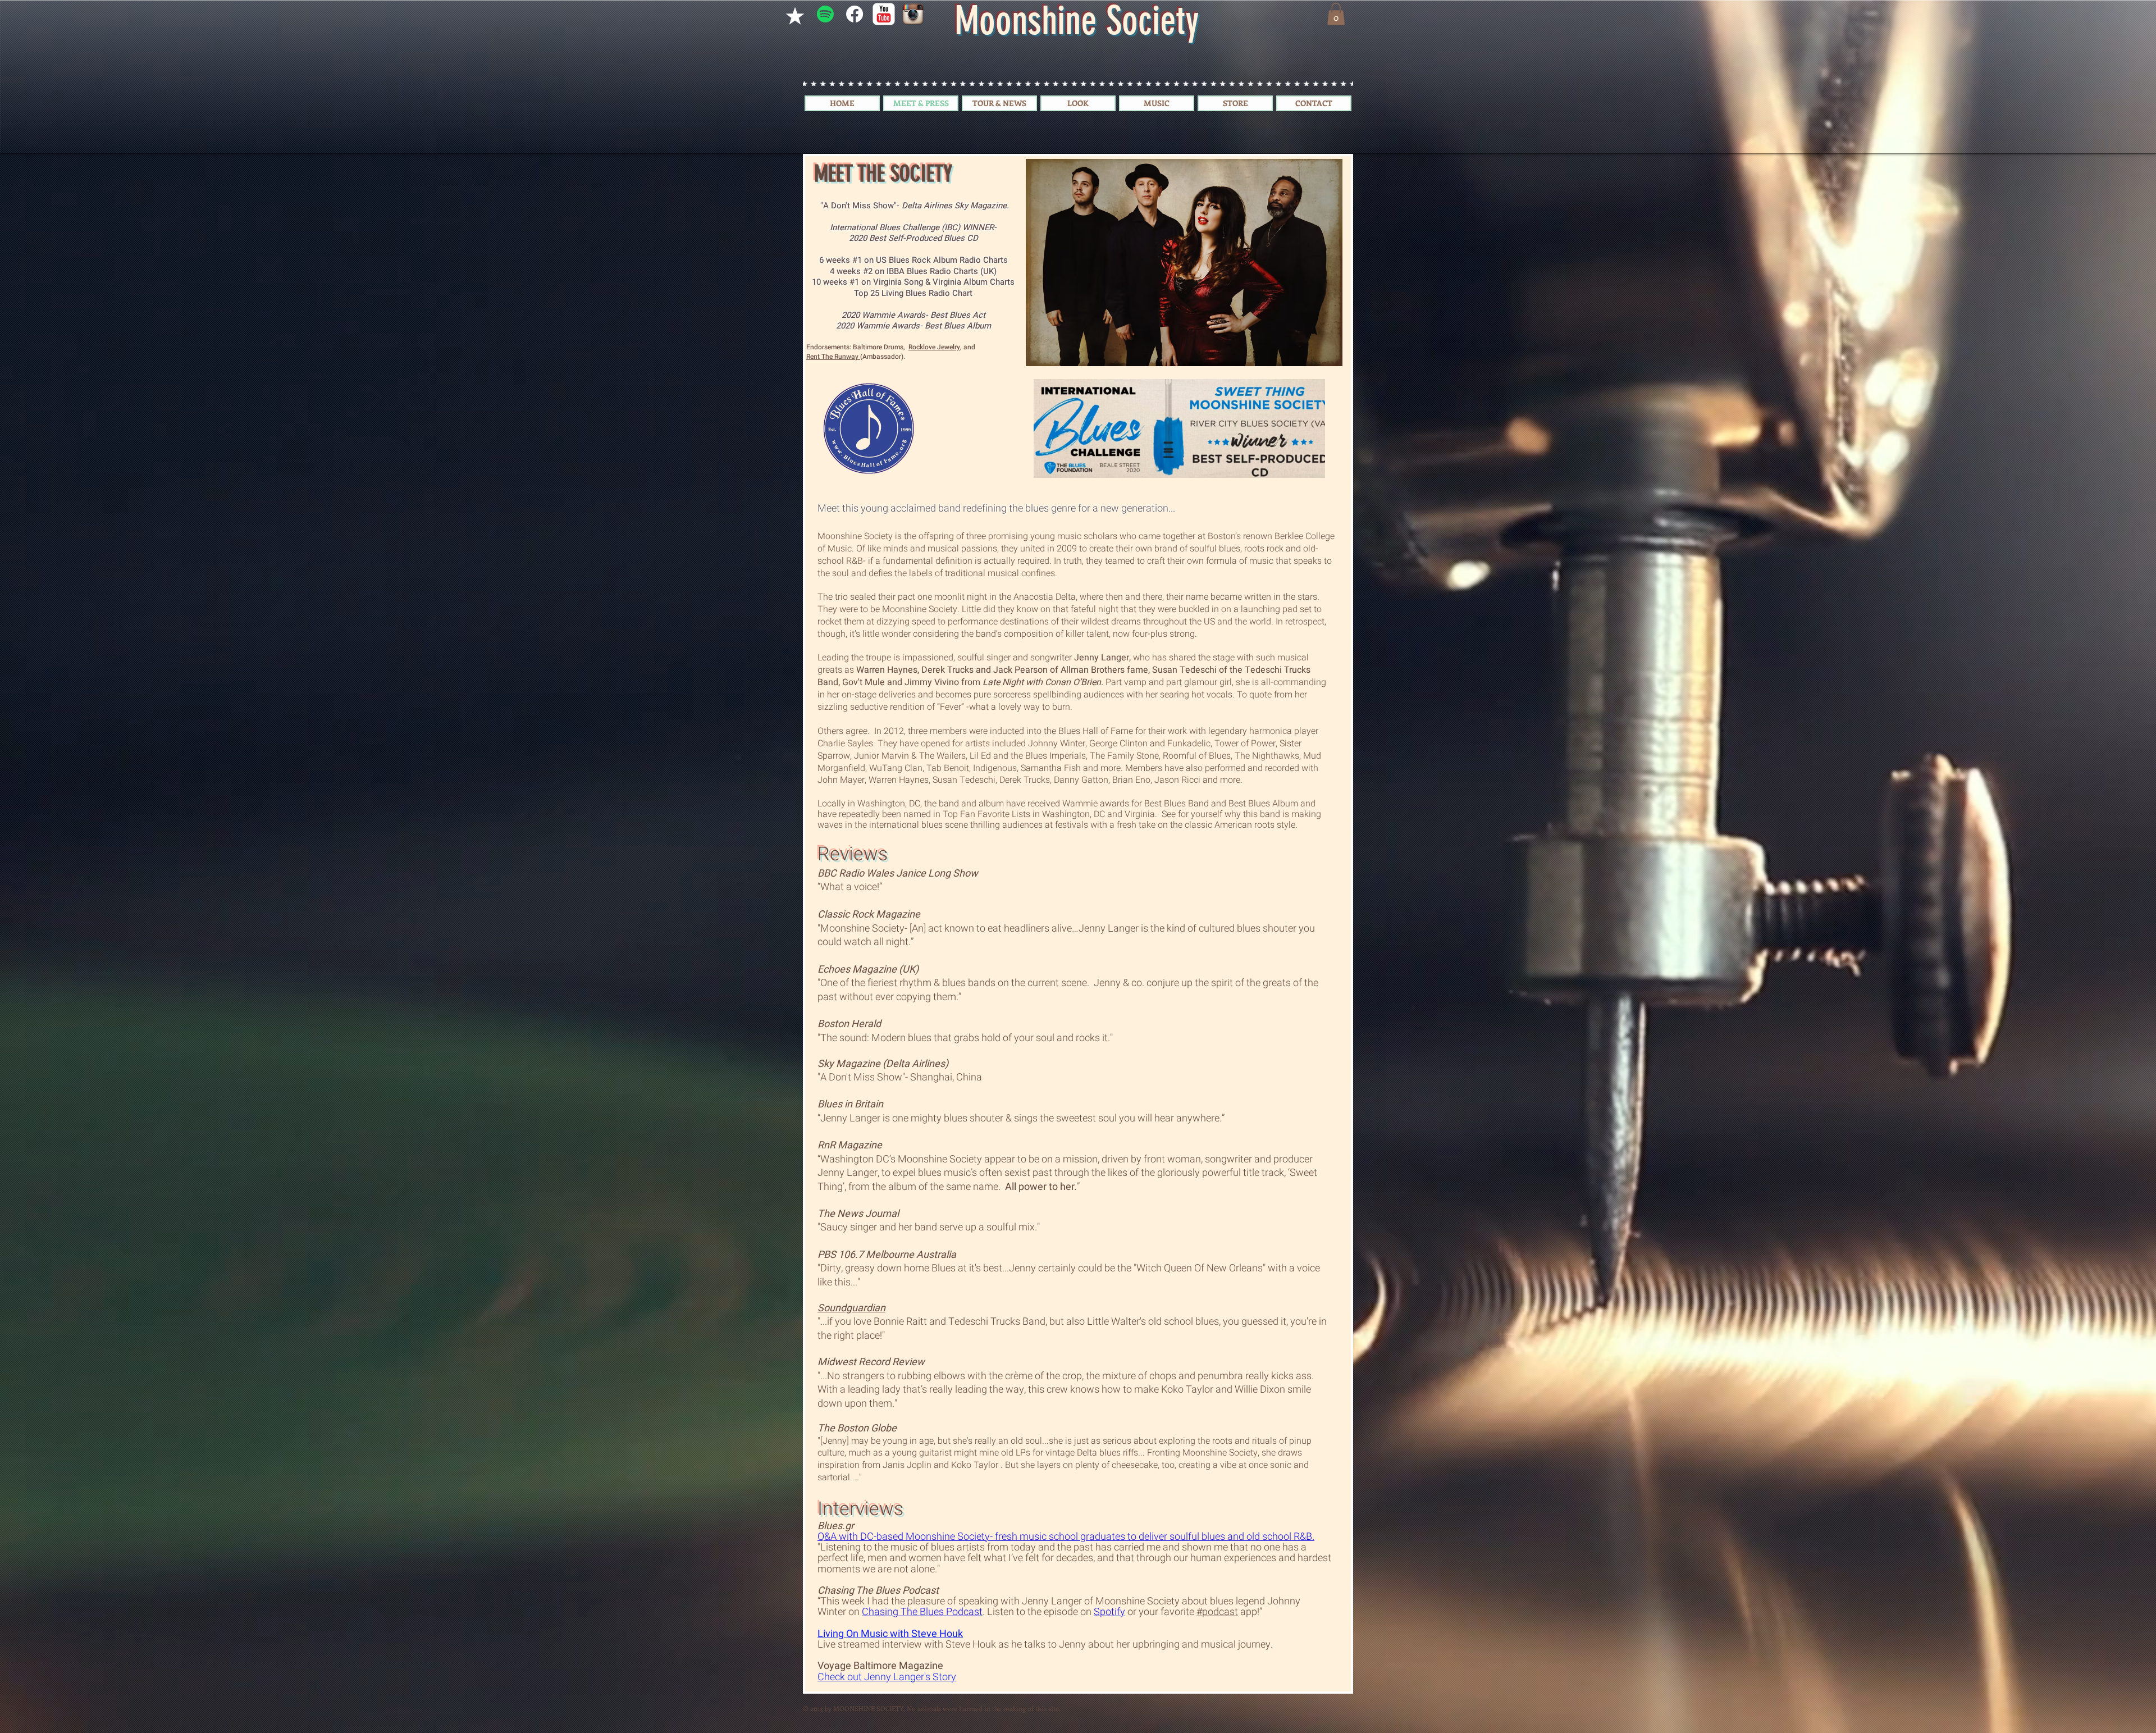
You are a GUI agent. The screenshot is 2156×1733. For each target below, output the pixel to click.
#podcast (1217, 1612)
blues (1222, 1601)
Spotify (1109, 1612)
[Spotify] (825, 14)
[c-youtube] (884, 14)
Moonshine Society (1138, 1601)
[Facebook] (855, 14)
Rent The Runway (833, 357)
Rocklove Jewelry (934, 347)
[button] (1336, 14)
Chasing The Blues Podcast (922, 1612)
